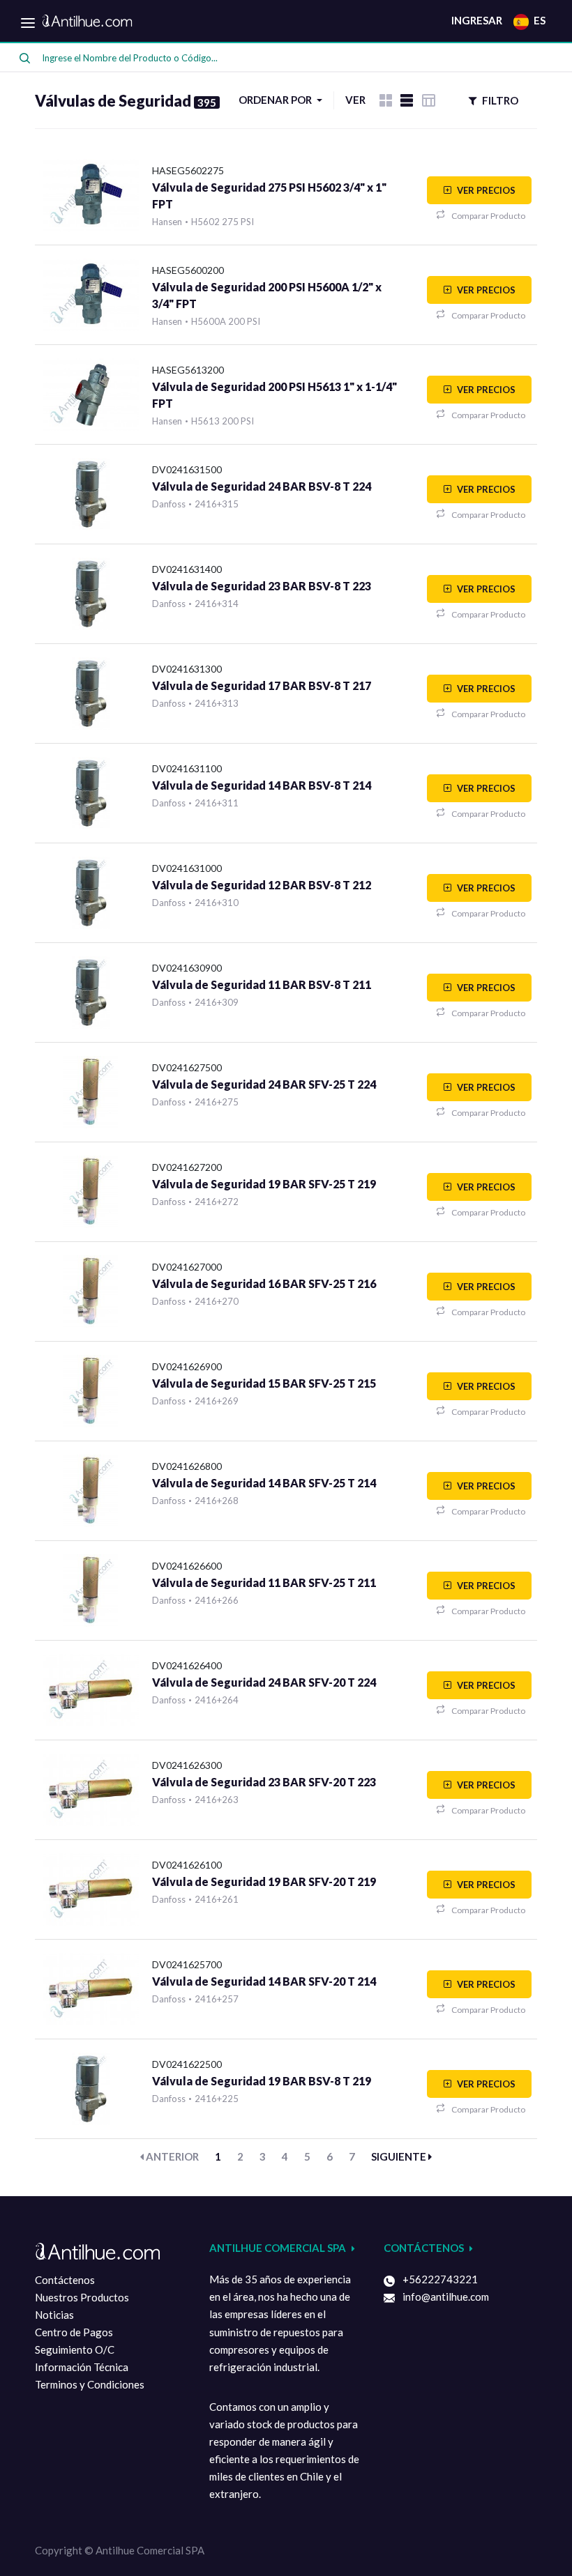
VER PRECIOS (485, 190)
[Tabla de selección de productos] (428, 100)
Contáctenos (65, 2280)
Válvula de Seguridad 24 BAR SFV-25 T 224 (264, 1084)
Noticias (54, 2315)
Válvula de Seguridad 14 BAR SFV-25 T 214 (264, 1483)
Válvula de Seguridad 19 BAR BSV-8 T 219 (262, 2081)
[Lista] (407, 100)
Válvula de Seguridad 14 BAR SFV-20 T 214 (264, 1981)
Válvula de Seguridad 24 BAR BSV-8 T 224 (262, 486)
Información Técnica (82, 2367)
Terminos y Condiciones (90, 2384)
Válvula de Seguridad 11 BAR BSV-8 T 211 (262, 984)
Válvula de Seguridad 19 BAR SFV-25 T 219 (264, 1184)
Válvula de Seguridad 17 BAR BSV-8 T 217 (262, 685)
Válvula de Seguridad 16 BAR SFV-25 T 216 (264, 1283)
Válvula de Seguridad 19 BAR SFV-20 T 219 (264, 1881)
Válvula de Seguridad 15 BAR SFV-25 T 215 (264, 1383)
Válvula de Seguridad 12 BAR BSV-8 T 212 (262, 885)
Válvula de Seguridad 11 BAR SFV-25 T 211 (264, 1582)
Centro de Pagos (74, 2332)
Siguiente (400, 2156)
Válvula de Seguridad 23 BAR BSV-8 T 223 (262, 586)
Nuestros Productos (82, 2297)
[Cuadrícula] (386, 100)
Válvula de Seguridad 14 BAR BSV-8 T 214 (262, 785)
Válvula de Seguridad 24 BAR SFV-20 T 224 (264, 1682)
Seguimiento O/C (75, 2349)
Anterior (171, 2156)
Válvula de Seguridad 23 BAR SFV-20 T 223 (264, 1782)
